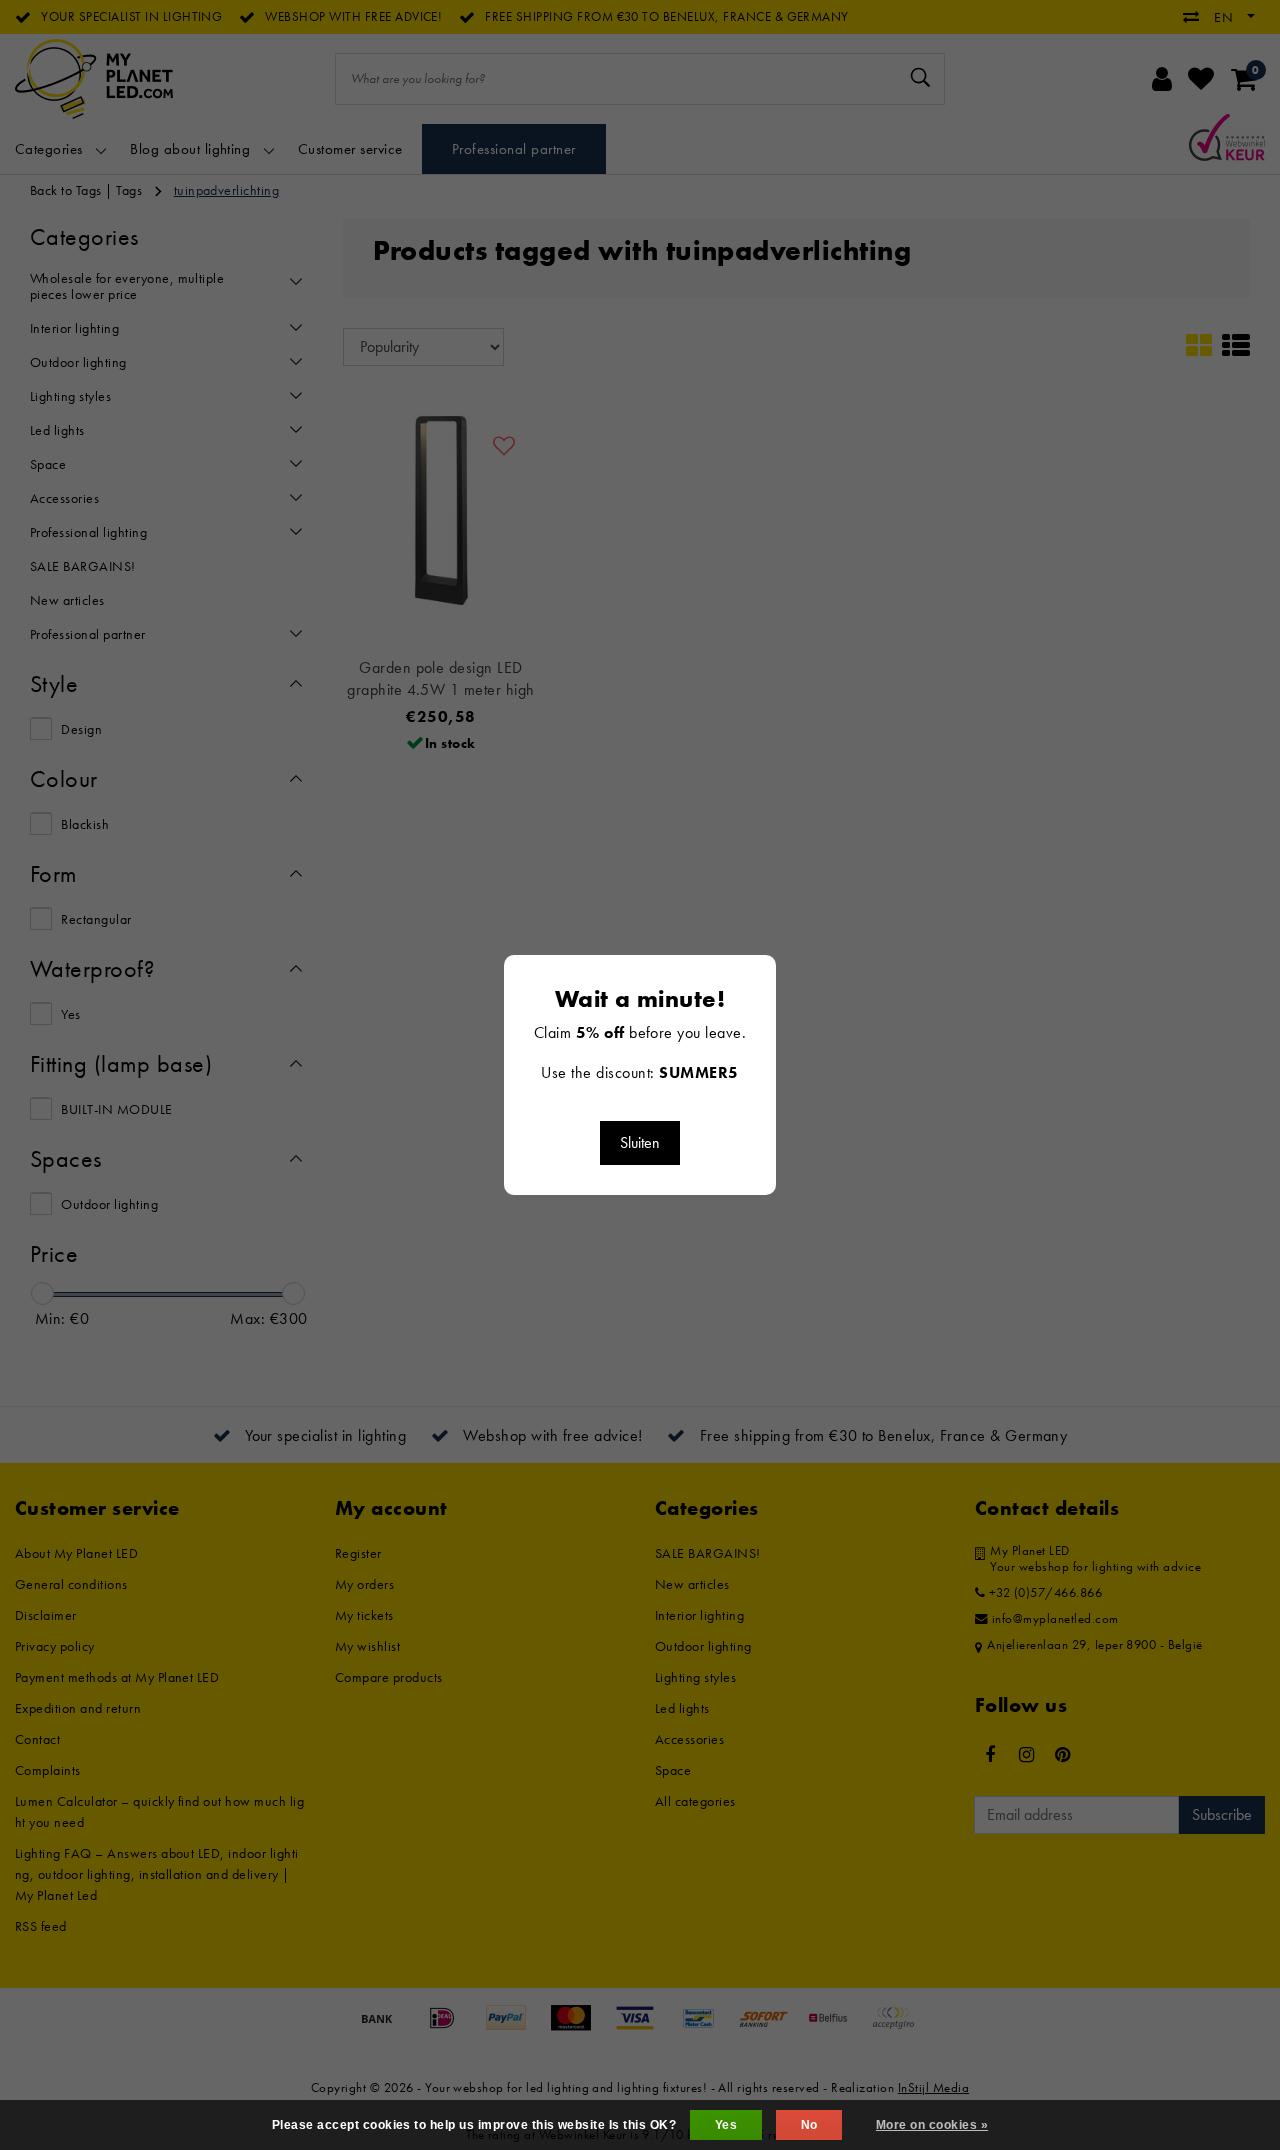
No (809, 2125)
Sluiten (640, 1142)
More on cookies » (932, 2125)
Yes (726, 2125)
